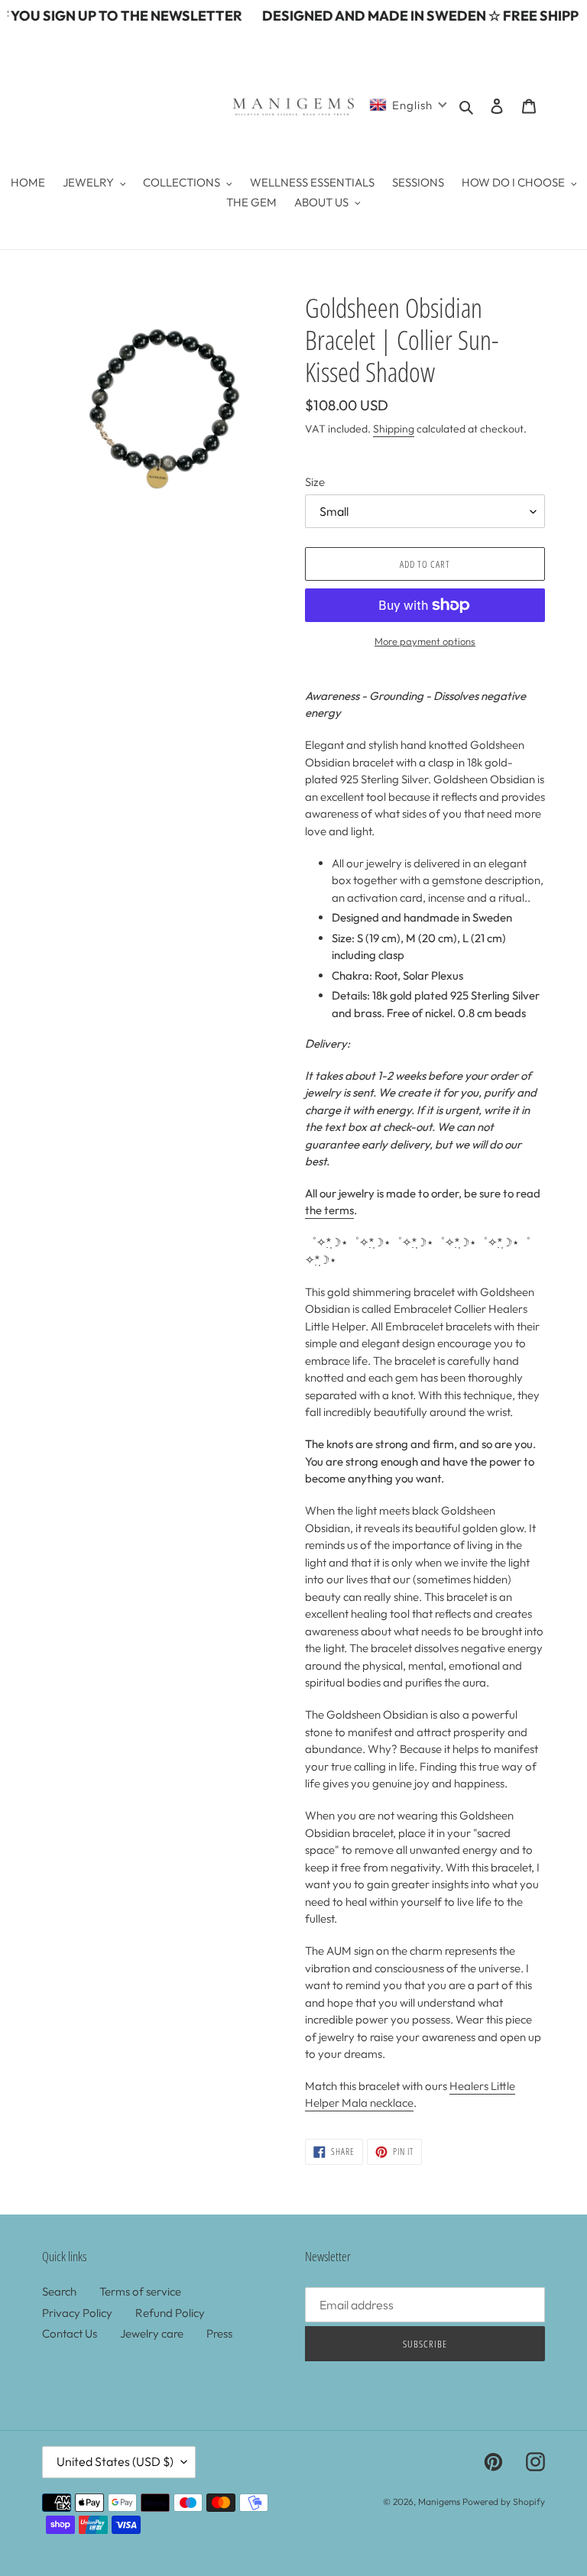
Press (219, 2333)
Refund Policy (170, 2313)
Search (59, 2291)
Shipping (394, 429)
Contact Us (70, 2333)
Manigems (439, 2501)
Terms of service (140, 2291)
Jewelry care (152, 2333)
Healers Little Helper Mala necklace (410, 2095)
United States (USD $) (115, 2461)
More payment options (425, 641)
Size (315, 482)
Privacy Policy (77, 2313)
